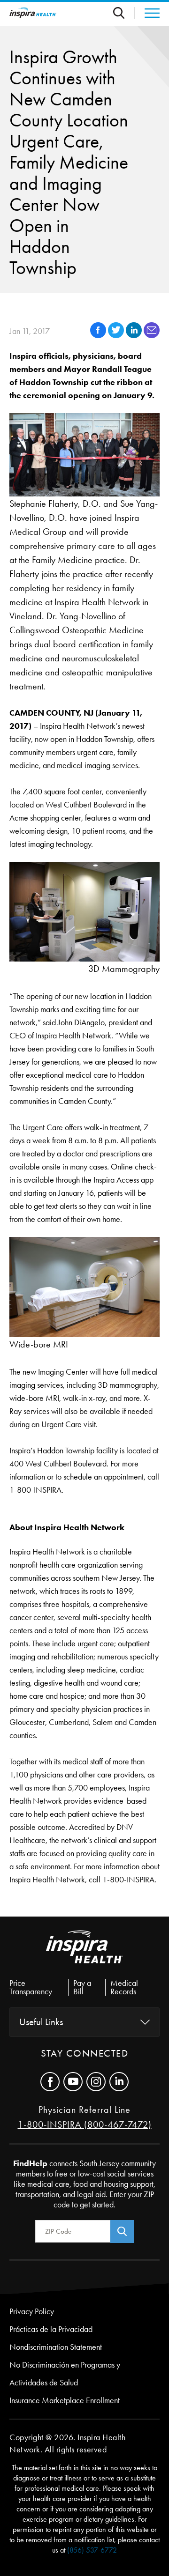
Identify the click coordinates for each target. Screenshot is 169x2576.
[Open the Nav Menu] (147, 13)
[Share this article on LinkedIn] (135, 336)
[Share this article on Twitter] (117, 336)
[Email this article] (152, 336)
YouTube (73, 2082)
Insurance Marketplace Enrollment (65, 2400)
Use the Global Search (124, 13)
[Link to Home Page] (84, 1954)
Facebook (50, 2082)
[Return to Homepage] (33, 13)
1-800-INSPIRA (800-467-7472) (85, 2124)
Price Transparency (31, 1987)
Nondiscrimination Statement (56, 2347)
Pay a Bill (82, 1987)
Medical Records (124, 1987)
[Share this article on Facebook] (99, 336)
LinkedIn (119, 2082)
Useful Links (41, 2022)
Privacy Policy (32, 2311)
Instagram (96, 2082)
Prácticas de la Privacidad (51, 2329)
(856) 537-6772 (92, 2550)
